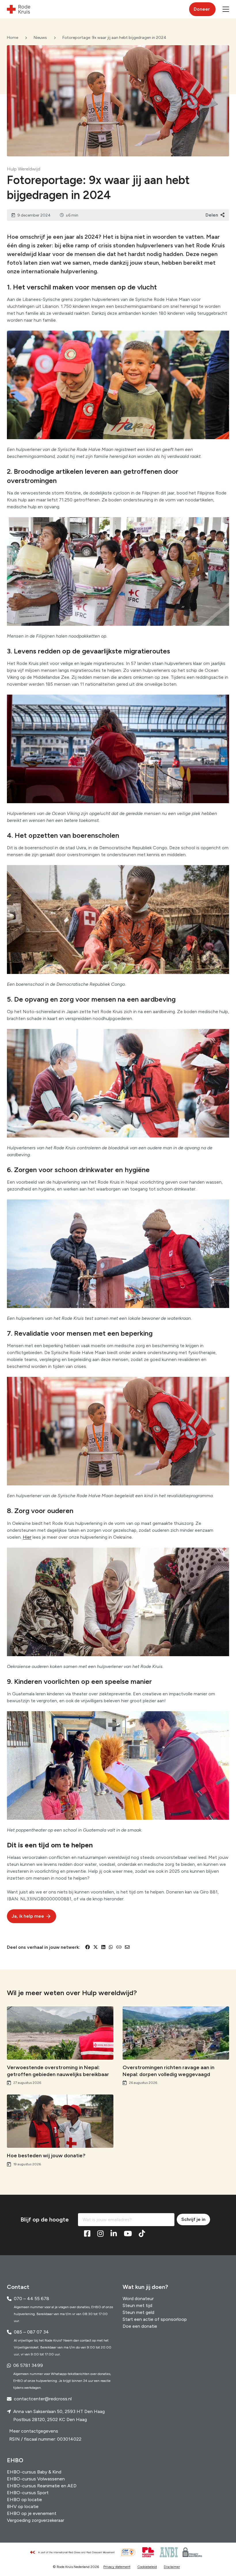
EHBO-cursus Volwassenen (36, 2479)
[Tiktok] (142, 2234)
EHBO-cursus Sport (28, 2493)
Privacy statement (117, 2567)
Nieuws (40, 38)
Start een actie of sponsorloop (155, 2319)
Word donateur (138, 2299)
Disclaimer (172, 2567)
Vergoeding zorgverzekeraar (36, 2520)
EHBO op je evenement (32, 2513)
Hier (27, 1537)
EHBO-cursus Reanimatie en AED (42, 2486)
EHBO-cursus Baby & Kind (34, 2472)
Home (13, 38)
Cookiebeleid (147, 2567)
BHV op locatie (23, 2506)
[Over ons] (75, 2552)
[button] (226, 9)
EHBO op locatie (24, 2500)
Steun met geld (138, 2312)
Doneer (202, 9)
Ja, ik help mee (28, 1916)
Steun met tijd (137, 2305)
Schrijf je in (193, 2219)
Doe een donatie (140, 2326)
